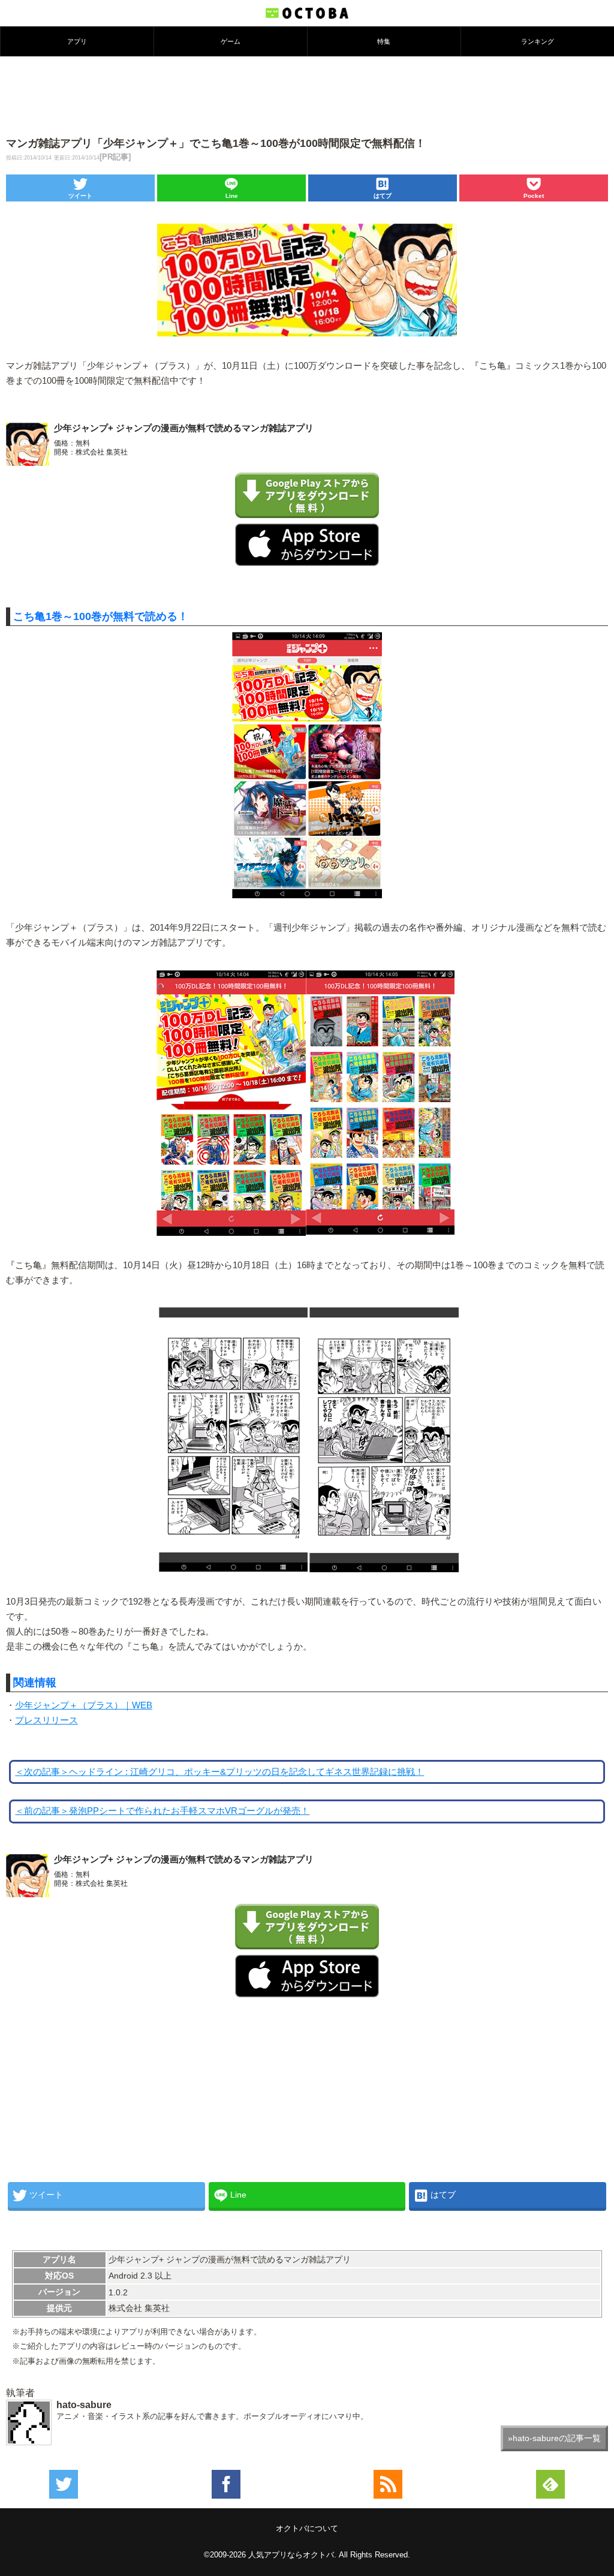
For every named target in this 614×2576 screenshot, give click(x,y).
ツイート (80, 196)
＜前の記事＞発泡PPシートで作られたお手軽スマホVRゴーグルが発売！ (162, 1811)
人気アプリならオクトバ (291, 2555)
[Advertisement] (307, 95)
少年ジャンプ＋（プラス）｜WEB (84, 1705)
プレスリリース (46, 1720)
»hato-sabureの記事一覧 (554, 2438)
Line (232, 196)
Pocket (534, 196)
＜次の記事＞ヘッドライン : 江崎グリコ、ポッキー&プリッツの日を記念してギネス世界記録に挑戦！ (219, 1772)
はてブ (383, 196)
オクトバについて (307, 2528)
